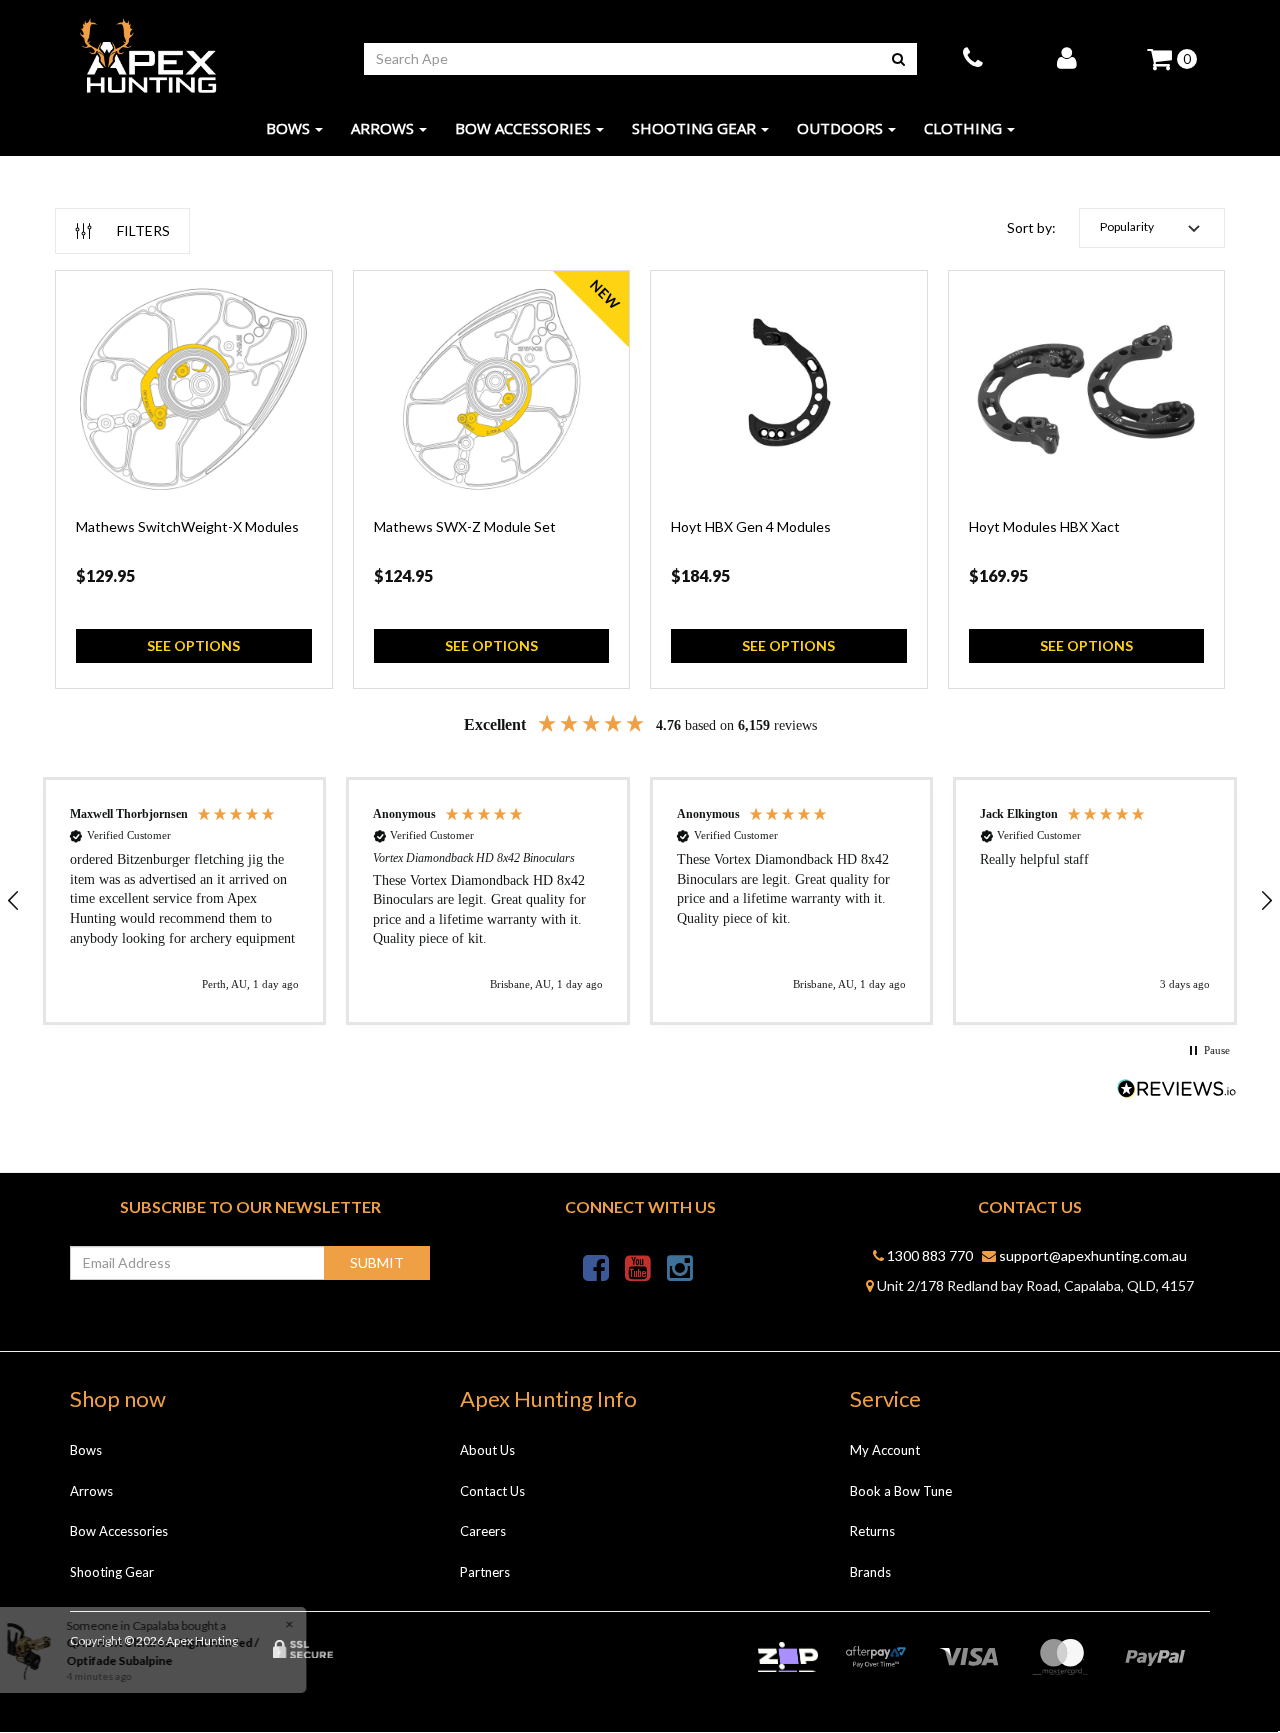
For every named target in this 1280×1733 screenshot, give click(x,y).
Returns (872, 1531)
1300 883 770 (928, 1255)
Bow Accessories (523, 128)
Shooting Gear (694, 128)
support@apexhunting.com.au (1091, 1255)
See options (193, 645)
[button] (1152, 228)
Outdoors (840, 128)
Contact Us (492, 1491)
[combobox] (622, 59)
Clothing (963, 128)
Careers (483, 1531)
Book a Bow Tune (901, 1491)
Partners (485, 1572)
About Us (487, 1450)
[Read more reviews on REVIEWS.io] (1177, 1090)
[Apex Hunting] (148, 56)
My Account (885, 1450)
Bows (288, 128)
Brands (870, 1572)
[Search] (898, 59)
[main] (640, 489)
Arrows (382, 128)
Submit (377, 1262)
